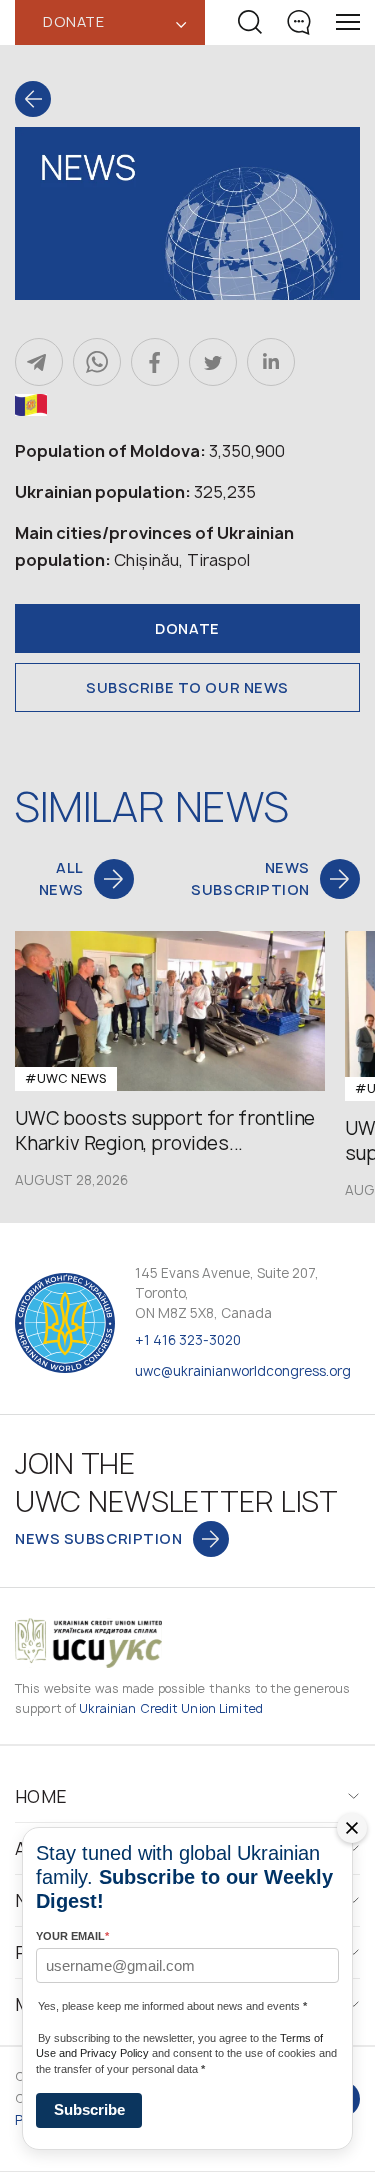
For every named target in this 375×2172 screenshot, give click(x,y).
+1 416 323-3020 (188, 1340)
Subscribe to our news (187, 687)
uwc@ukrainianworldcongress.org (243, 1371)
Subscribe (89, 2109)
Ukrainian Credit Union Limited (171, 1708)
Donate (187, 628)
